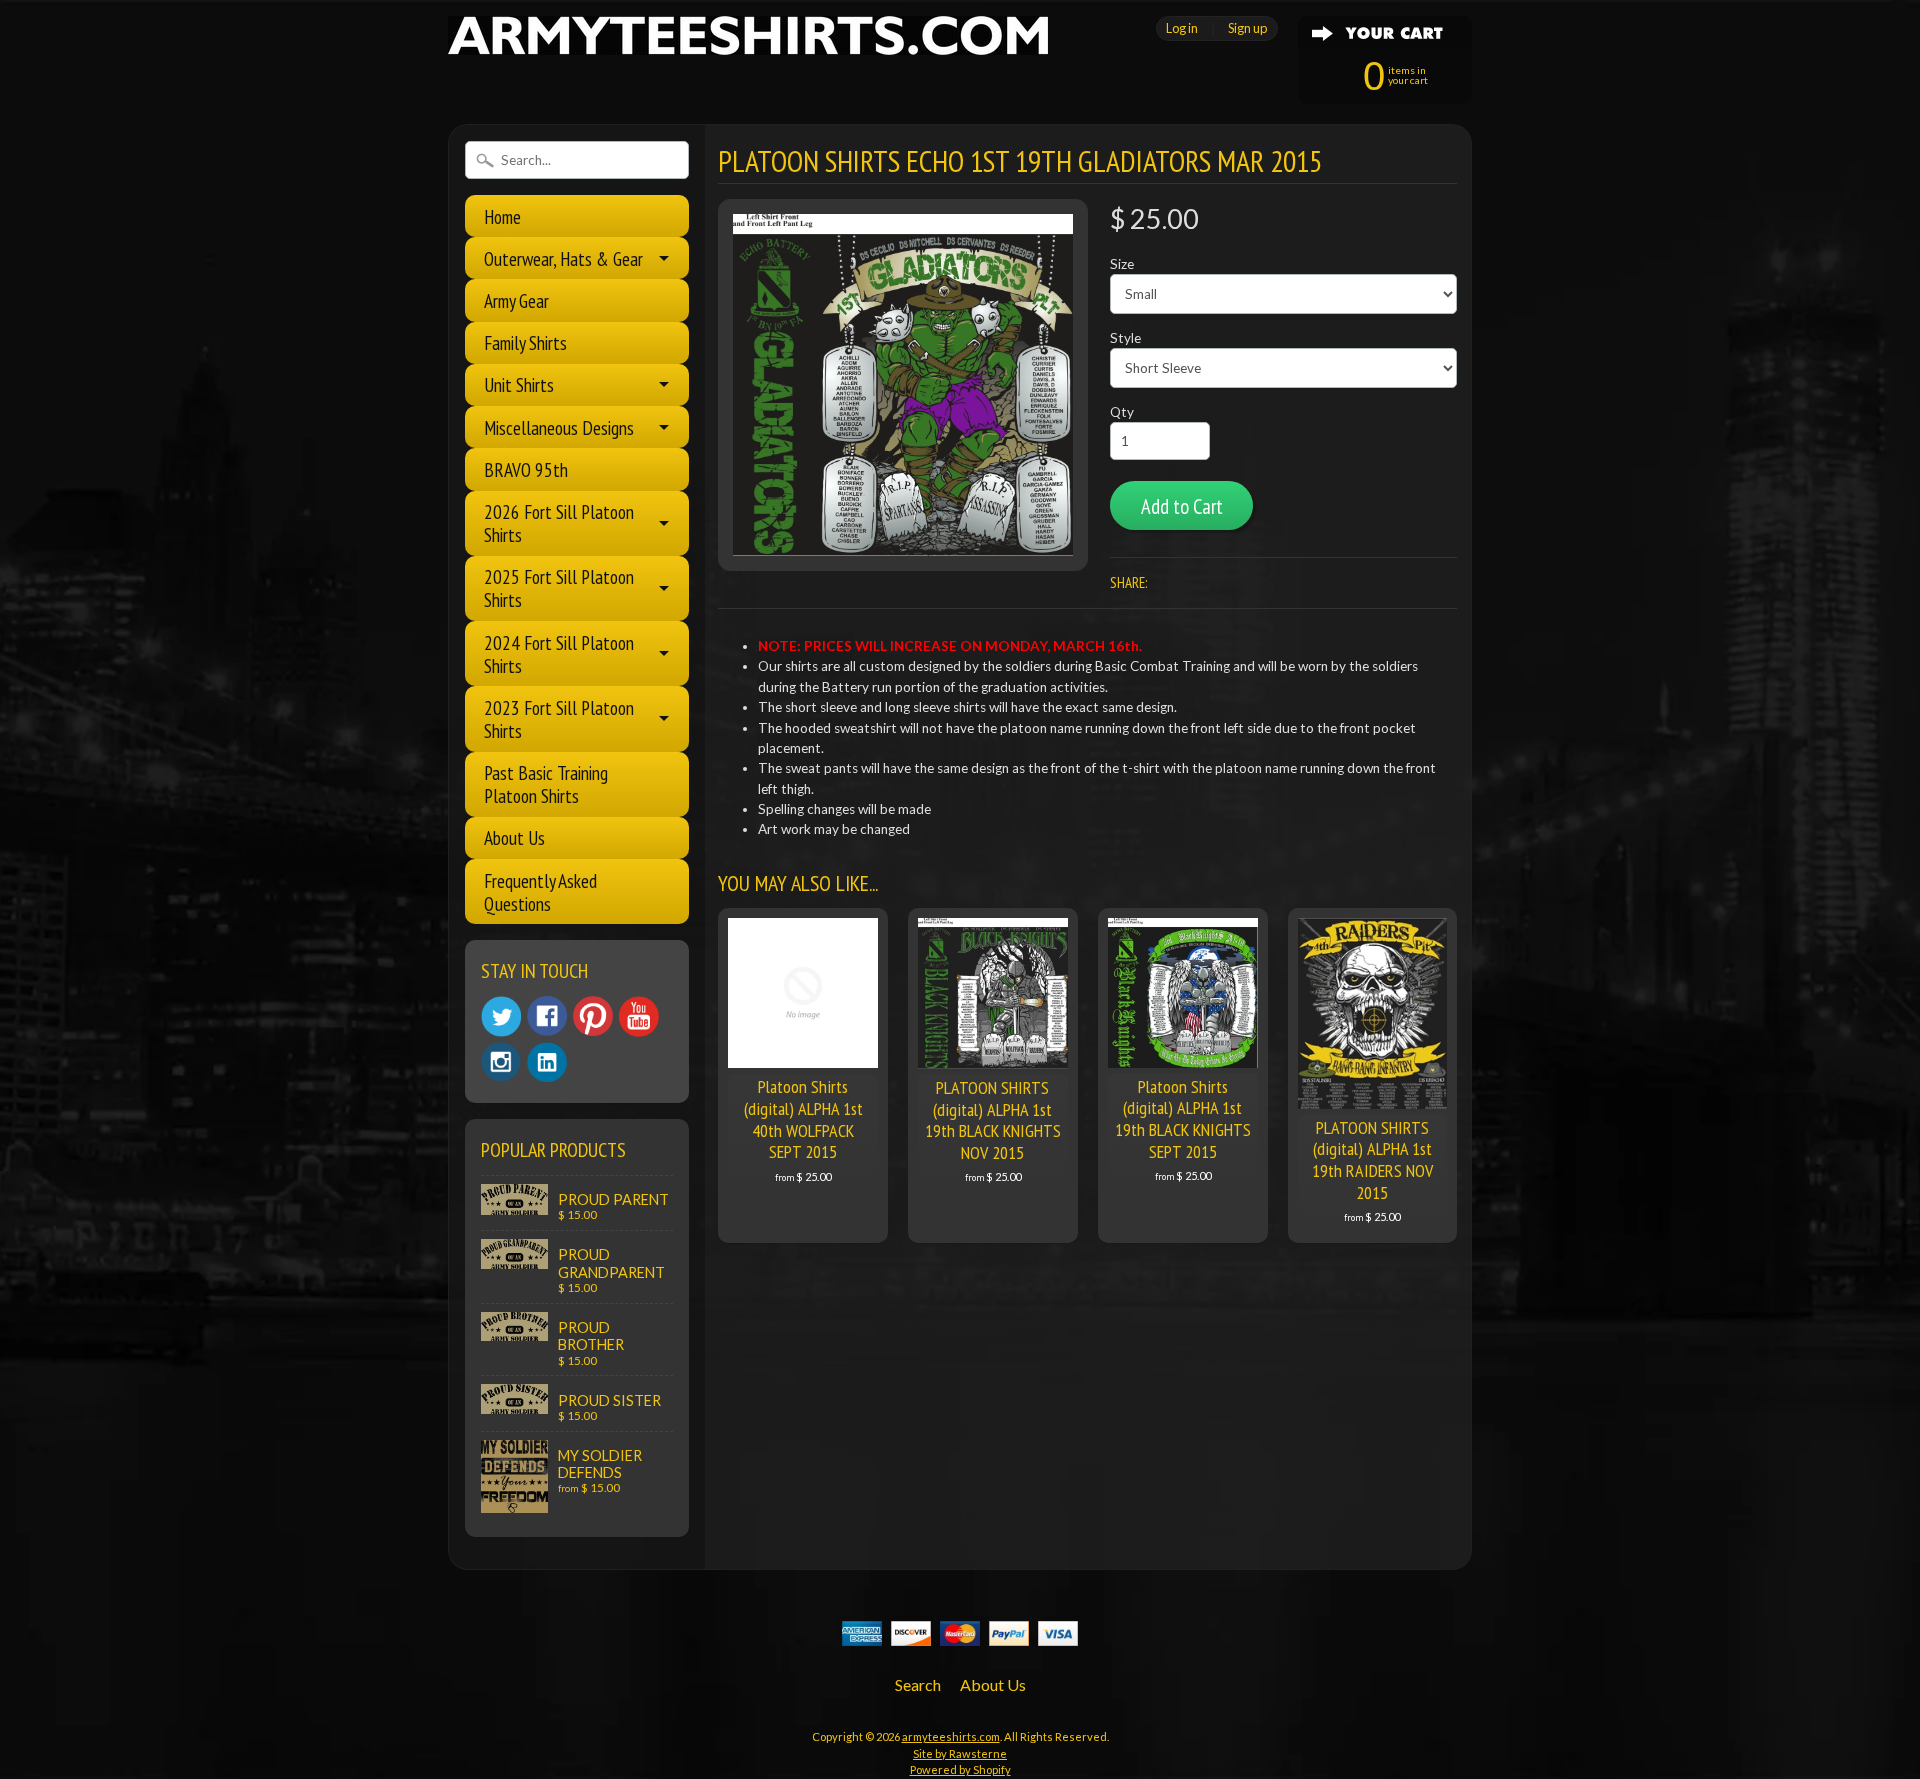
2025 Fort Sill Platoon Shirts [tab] (559, 588)
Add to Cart (1182, 506)
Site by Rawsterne (960, 1753)
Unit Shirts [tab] (519, 384)
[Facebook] (547, 1016)
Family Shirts (525, 342)
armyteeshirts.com (951, 1736)
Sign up (1247, 28)
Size (1122, 264)
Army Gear (516, 300)
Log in (1182, 28)
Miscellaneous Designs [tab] (559, 427)
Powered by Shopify (960, 1769)
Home (502, 216)
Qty (1122, 412)
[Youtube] (639, 1016)
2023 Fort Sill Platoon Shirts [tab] (559, 719)
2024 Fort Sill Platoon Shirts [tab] (559, 654)
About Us (514, 837)
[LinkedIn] (547, 1062)
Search (918, 1684)
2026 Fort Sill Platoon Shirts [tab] (559, 523)
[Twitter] (501, 1016)
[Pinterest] (593, 1016)
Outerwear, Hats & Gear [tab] (563, 258)
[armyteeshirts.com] (748, 43)
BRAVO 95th (526, 469)
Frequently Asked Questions (540, 892)
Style (1125, 338)
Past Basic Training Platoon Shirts (546, 784)
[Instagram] (501, 1062)
